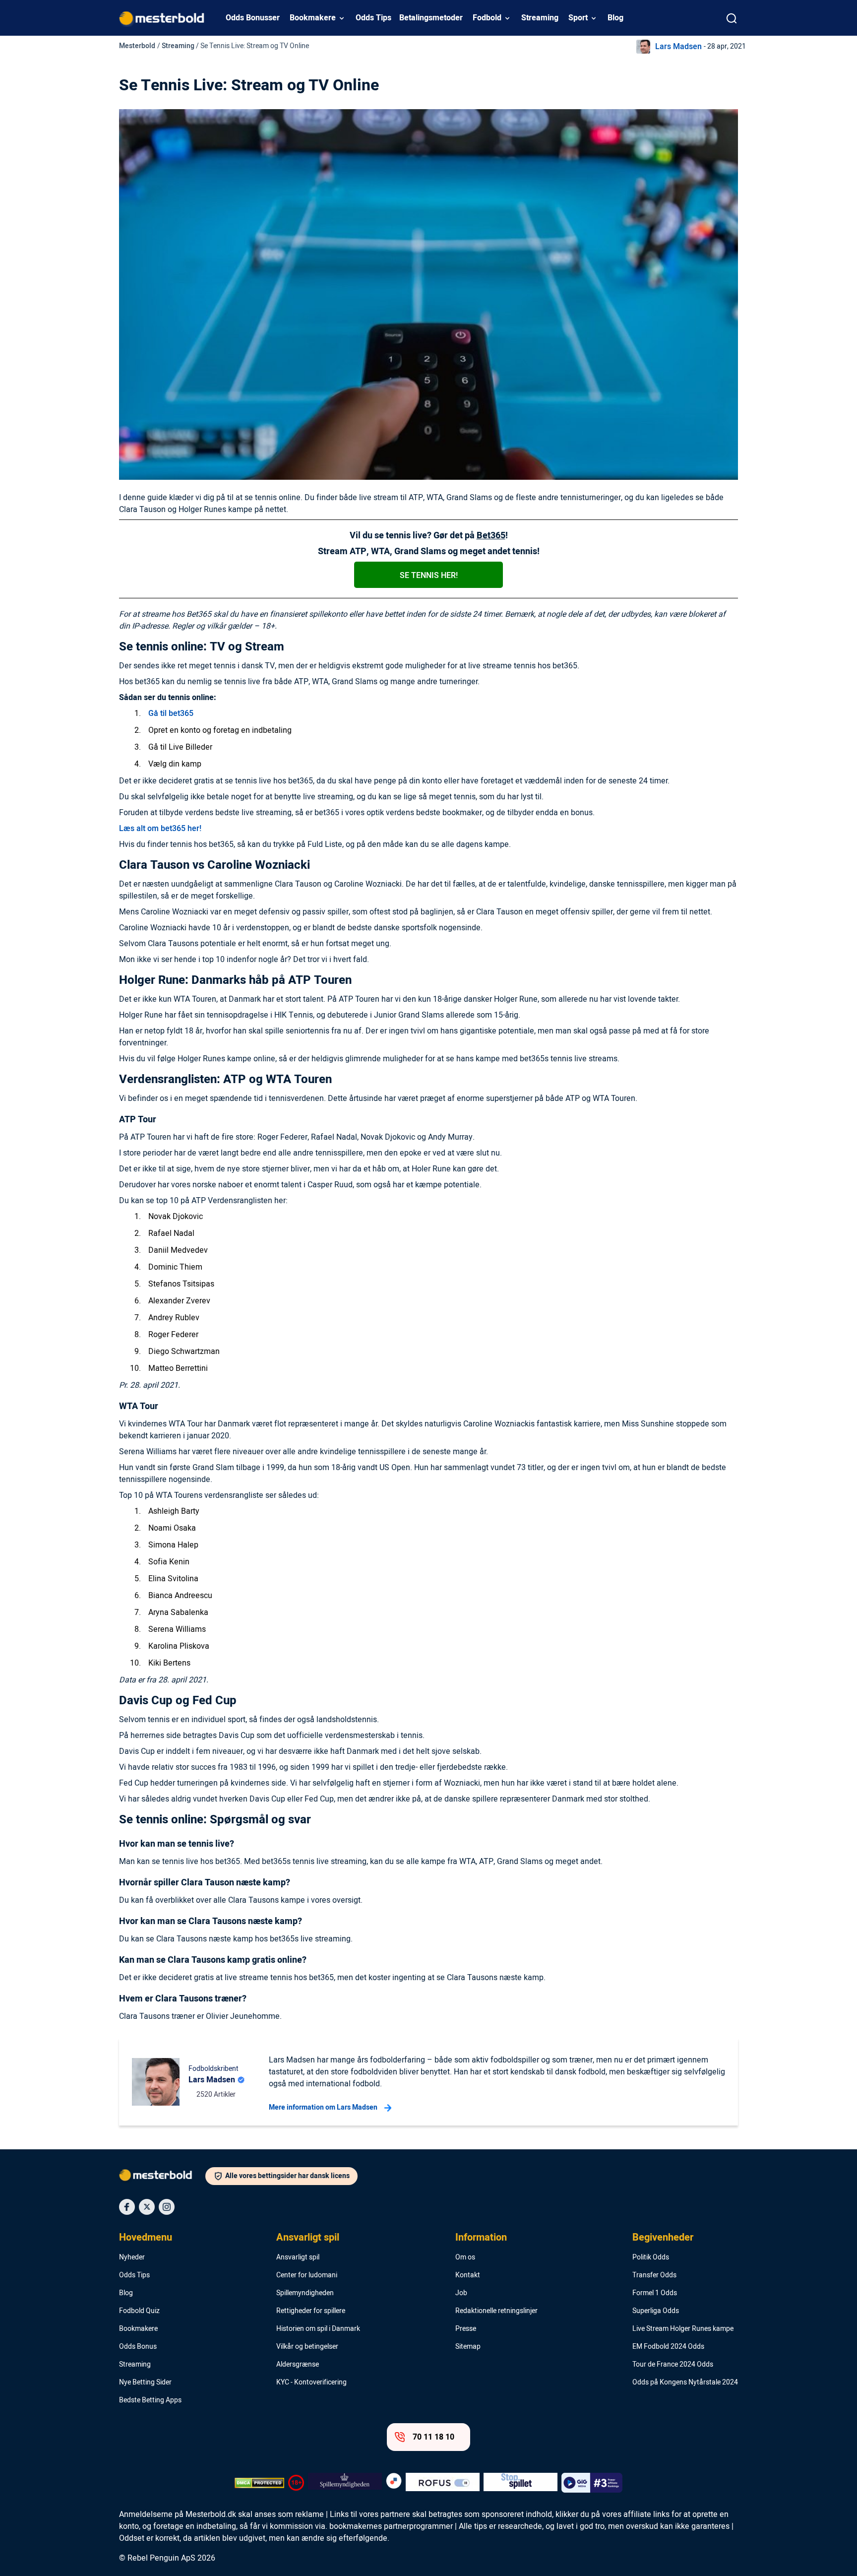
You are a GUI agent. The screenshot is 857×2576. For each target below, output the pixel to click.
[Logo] (162, 2177)
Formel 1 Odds (655, 2293)
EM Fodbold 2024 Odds (668, 2347)
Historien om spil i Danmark (318, 2329)
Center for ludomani (307, 2275)
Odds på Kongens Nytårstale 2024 (685, 2383)
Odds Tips (373, 18)
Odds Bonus (138, 2347)
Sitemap (468, 2347)
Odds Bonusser (253, 18)
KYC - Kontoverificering (311, 2383)
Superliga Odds (656, 2311)
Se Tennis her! (429, 576)
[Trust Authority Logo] (345, 2483)
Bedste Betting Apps (150, 2400)
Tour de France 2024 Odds (673, 2365)
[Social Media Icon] (127, 2207)
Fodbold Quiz (139, 2311)
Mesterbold (137, 46)
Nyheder (132, 2257)
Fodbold (487, 18)
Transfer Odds (654, 2275)
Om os (465, 2257)
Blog (615, 18)
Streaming (540, 18)
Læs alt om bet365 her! (160, 829)
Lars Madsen (678, 47)
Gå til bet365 (171, 713)
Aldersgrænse (298, 2365)
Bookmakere (313, 18)
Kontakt (468, 2275)
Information (481, 2238)
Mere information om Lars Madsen (323, 2107)
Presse (466, 2329)
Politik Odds (651, 2257)
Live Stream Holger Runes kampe (683, 2329)
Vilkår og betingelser (307, 2347)
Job (461, 2293)
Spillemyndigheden (305, 2293)
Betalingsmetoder (431, 18)
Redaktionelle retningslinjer (496, 2311)
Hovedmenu (146, 2238)
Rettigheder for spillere (311, 2311)
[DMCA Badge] (259, 2483)
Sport (578, 18)
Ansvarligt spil (308, 2238)
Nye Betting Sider (145, 2383)
